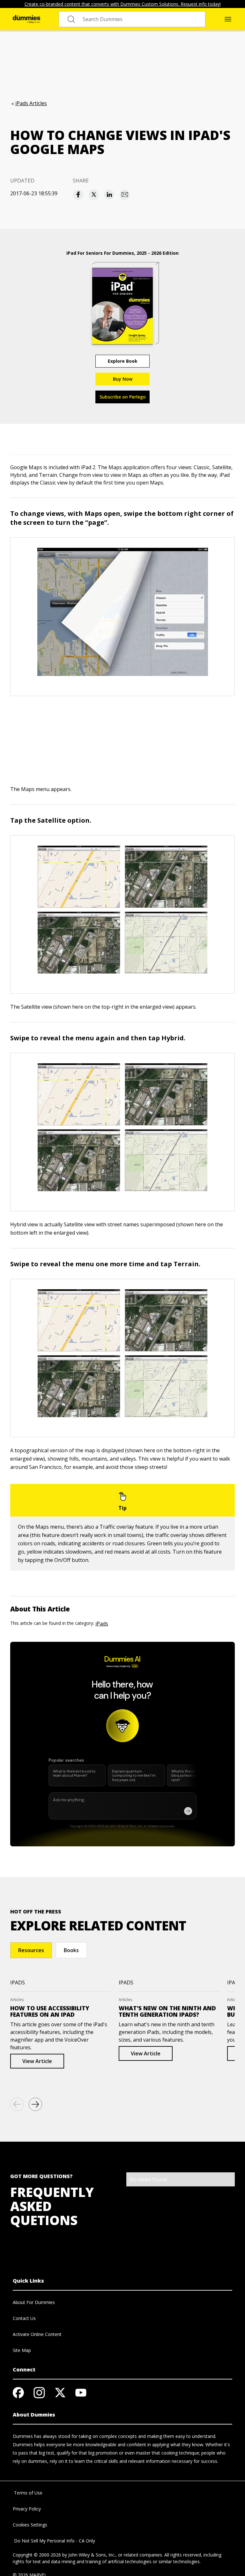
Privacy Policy (27, 2509)
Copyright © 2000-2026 (37, 2555)
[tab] (31, 1950)
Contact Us (24, 2318)
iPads (102, 1624)
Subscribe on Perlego (123, 397)
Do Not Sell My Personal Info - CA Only (54, 2541)
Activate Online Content (37, 2334)
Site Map (22, 2350)
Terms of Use (28, 2493)
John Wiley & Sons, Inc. (92, 2555)
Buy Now (123, 379)
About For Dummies (34, 2302)
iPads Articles (31, 103)
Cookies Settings (30, 2525)
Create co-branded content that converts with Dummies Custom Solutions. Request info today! (123, 4)
